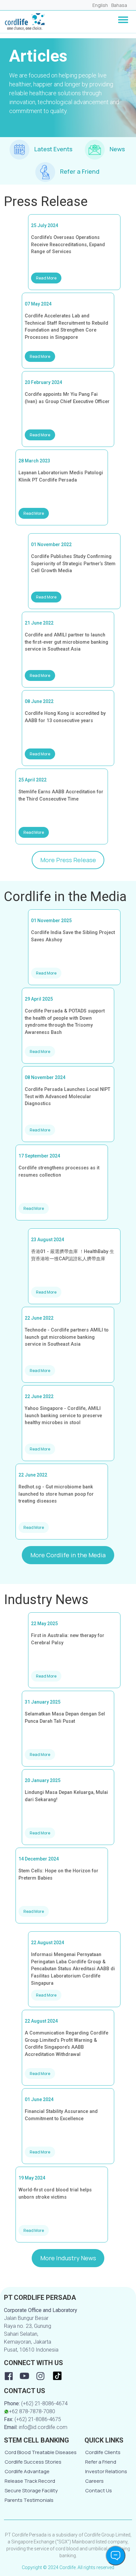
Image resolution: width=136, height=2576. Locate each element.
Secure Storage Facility (31, 2490)
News (117, 149)
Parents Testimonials (29, 2500)
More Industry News (68, 2258)
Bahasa (119, 5)
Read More (46, 278)
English (100, 5)
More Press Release (68, 860)
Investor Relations (106, 2471)
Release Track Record (30, 2481)
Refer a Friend (80, 171)
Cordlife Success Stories (33, 2462)
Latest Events (53, 149)
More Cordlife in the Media (68, 1555)
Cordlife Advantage (27, 2471)
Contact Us (99, 2490)
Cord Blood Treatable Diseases (41, 2452)
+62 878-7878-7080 (32, 2411)
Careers (94, 2481)
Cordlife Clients (103, 2452)
